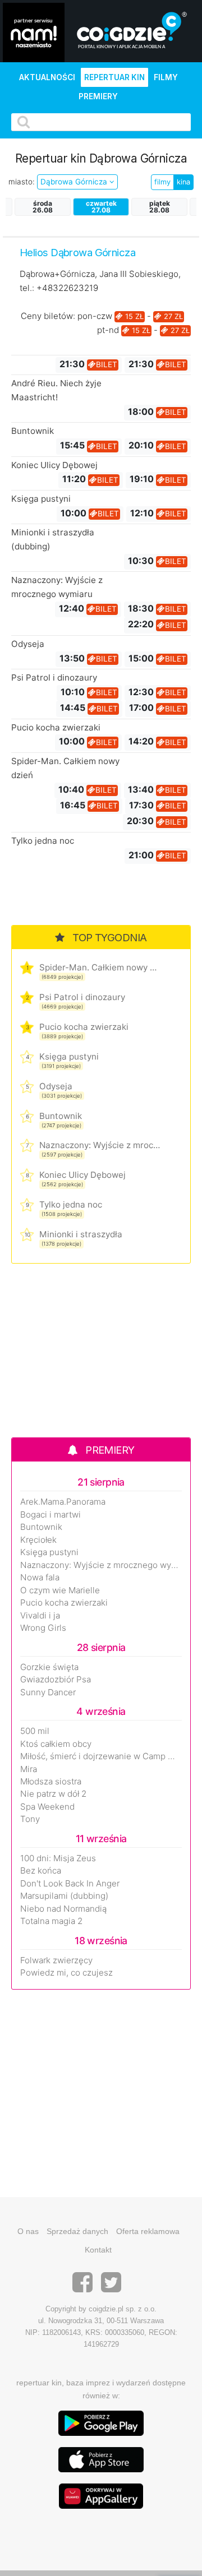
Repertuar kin (114, 77)
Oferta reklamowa (148, 2231)
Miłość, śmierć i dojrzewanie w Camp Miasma (101, 1756)
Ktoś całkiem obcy (56, 1744)
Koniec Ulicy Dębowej (54, 465)
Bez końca (41, 1871)
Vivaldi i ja (40, 1616)
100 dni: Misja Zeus (58, 1858)
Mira (29, 1769)
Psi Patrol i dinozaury (54, 677)
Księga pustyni (41, 499)
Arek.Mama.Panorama (63, 1502)
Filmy (166, 77)
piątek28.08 (160, 207)
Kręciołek (38, 1540)
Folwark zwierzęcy (56, 1960)
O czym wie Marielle (60, 1590)
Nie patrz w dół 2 (53, 1794)
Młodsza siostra (51, 1782)
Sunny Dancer (48, 1692)
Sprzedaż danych (77, 2231)
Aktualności (47, 77)
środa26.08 (43, 207)
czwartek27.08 (101, 207)
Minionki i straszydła (81, 1234)
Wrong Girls (43, 1628)
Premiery (98, 96)
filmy (162, 182)
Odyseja (28, 644)
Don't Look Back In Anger (70, 1884)
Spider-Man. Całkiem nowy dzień (100, 967)
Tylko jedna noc (43, 841)
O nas (28, 2231)
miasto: (22, 182)
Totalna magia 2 (51, 1921)
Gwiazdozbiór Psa (56, 1680)
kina (183, 182)
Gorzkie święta (49, 1667)
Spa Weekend (47, 1807)
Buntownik (33, 431)
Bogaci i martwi (50, 1515)
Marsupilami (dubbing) (64, 1896)
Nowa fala (40, 1578)
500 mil (35, 1731)
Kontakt (98, 2250)
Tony (30, 1819)
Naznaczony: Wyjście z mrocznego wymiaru (100, 1145)
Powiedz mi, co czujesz (66, 1973)
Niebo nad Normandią (63, 1909)
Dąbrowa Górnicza (75, 182)
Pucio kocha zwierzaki (56, 727)
